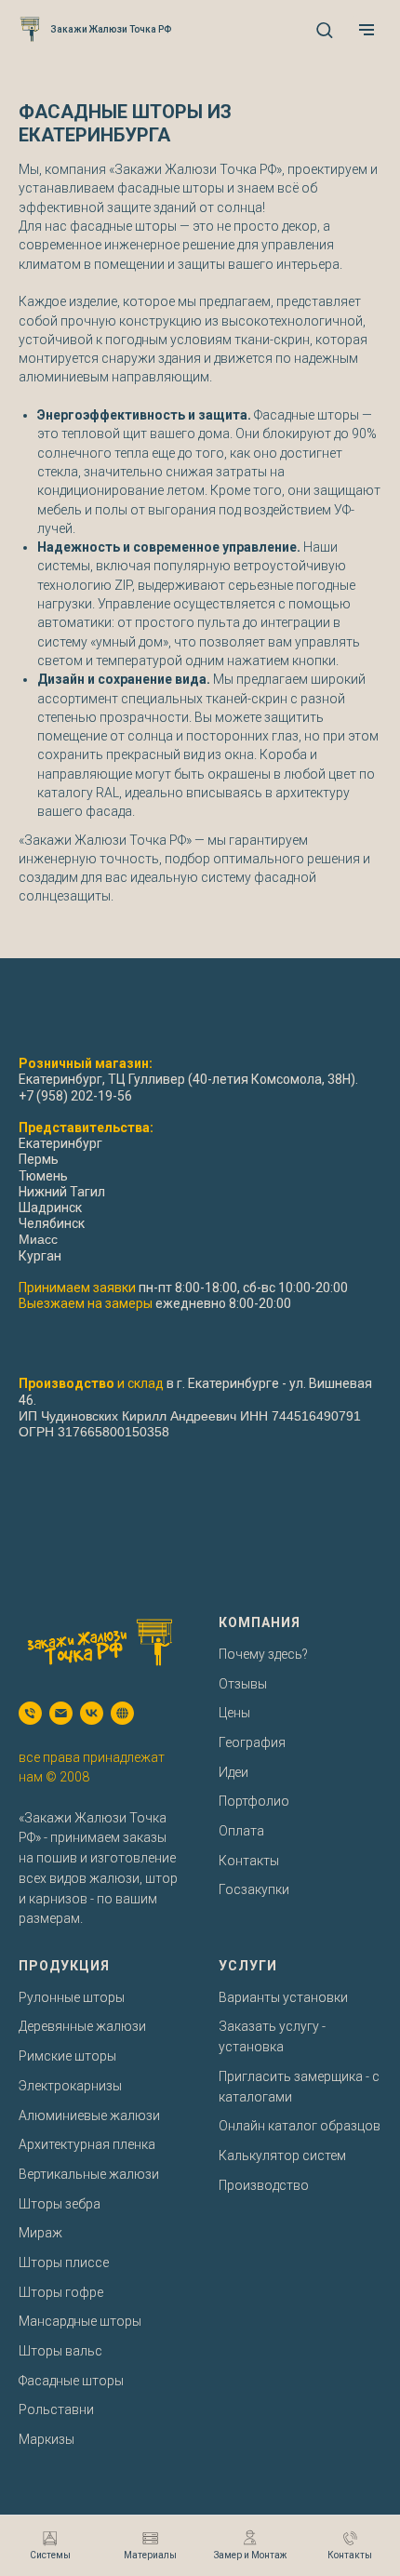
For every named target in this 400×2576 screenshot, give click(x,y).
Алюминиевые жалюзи (89, 2116)
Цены (234, 1713)
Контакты (249, 1861)
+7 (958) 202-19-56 (75, 1096)
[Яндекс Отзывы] (122, 1713)
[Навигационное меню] (367, 30)
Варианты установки (283, 1997)
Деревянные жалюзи (82, 2026)
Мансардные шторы (80, 2321)
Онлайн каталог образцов (300, 2126)
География (252, 1742)
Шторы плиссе (64, 2262)
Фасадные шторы (71, 2381)
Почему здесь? (263, 1654)
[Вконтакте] (92, 1713)
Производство (264, 2185)
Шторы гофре (61, 2292)
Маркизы (47, 2439)
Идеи (233, 1772)
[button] (324, 29)
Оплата (241, 1831)
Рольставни (56, 2409)
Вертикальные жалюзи (89, 2174)
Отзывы (243, 1684)
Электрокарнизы (70, 2086)
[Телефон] (30, 1713)
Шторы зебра (60, 2204)
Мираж (40, 2233)
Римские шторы (67, 2056)
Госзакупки (254, 1889)
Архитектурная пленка (87, 2144)
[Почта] (61, 1713)
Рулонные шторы (72, 1997)
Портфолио (254, 1801)
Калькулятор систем (282, 2156)
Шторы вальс (60, 2351)
